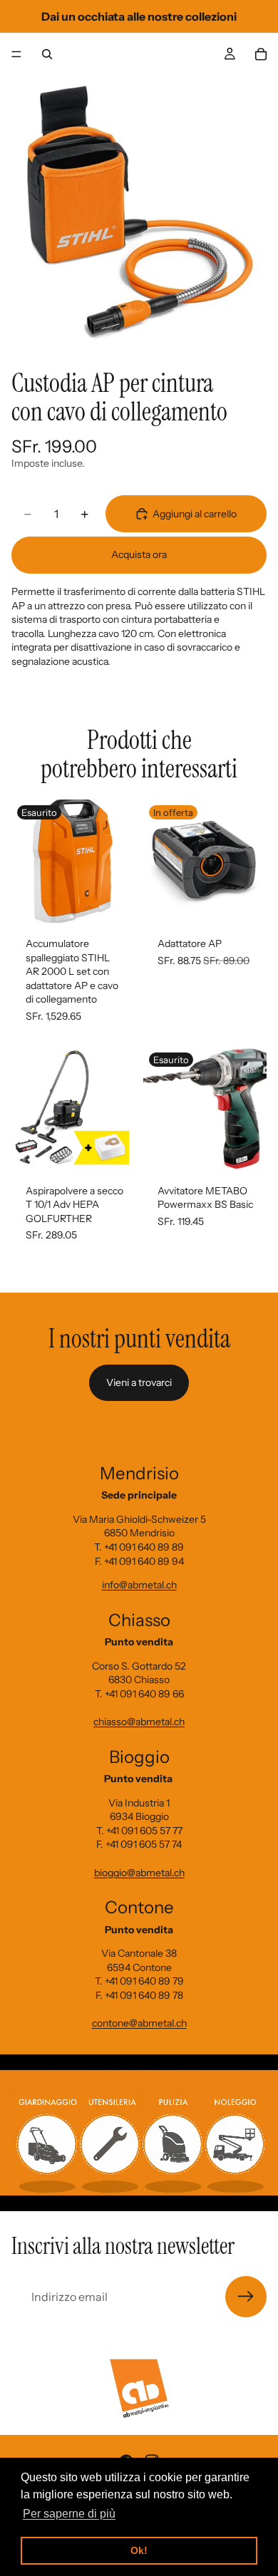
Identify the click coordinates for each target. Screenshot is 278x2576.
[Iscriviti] (246, 2297)
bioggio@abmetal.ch (139, 1873)
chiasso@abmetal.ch (139, 1722)
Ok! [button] (139, 2550)
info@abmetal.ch (139, 1585)
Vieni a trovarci (139, 1382)
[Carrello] (261, 54)
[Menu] (16, 54)
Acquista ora (139, 554)
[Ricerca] (47, 54)
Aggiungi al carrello (195, 514)
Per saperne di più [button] (69, 2514)
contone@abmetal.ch (139, 2023)
